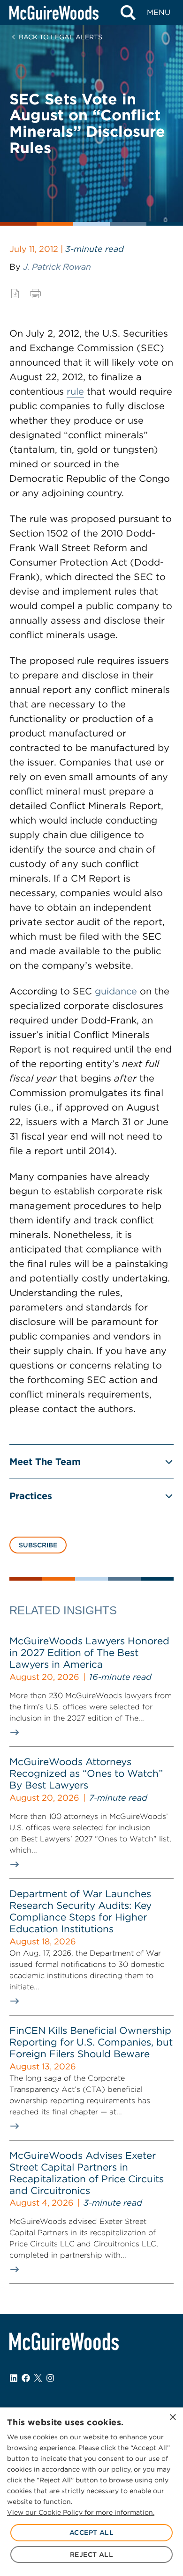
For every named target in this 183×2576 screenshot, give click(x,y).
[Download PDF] (15, 294)
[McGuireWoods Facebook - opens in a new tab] (26, 2378)
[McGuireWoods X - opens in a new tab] (38, 2378)
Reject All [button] (91, 2554)
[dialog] (91, 2492)
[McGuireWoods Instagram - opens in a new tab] (50, 2378)
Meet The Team (45, 1462)
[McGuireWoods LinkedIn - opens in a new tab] (14, 2378)
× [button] (172, 2418)
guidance (116, 991)
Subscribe (38, 1545)
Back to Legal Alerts (61, 37)
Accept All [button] (91, 2532)
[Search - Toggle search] (128, 13)
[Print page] (35, 294)
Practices (31, 1496)
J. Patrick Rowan (57, 267)
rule (75, 391)
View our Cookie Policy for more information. (81, 2512)
